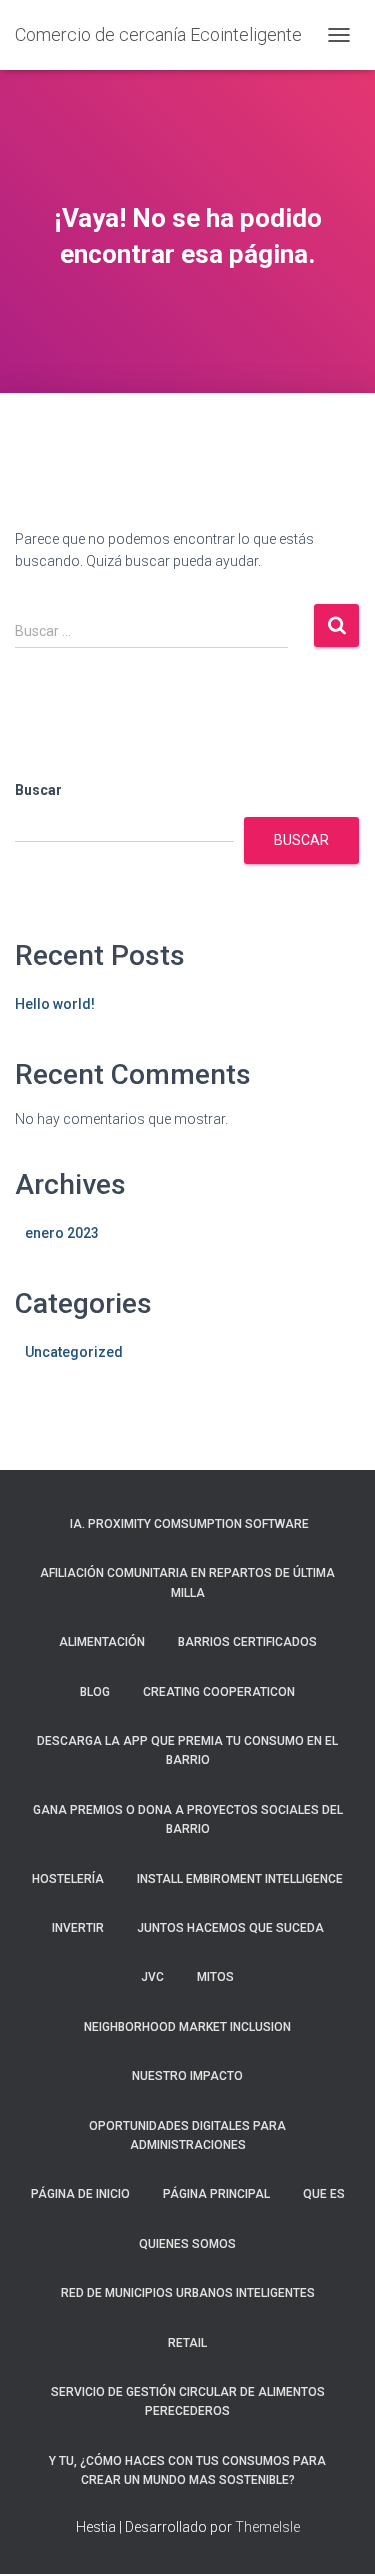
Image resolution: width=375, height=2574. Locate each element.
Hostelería (68, 1879)
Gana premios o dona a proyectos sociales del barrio (188, 1819)
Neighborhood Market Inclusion (187, 2027)
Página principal (216, 2194)
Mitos (215, 1977)
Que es (324, 2194)
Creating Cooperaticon (219, 1692)
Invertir (78, 1928)
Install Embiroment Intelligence (240, 1879)
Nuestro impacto (187, 2076)
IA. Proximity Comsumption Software (188, 1524)
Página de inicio (80, 2194)
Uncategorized (74, 1352)
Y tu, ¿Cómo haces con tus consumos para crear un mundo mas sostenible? (187, 2470)
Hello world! (55, 1004)
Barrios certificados (247, 1642)
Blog (95, 1692)
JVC (152, 1977)
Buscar (38, 790)
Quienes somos (187, 2244)
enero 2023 (62, 1233)
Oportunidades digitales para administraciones (187, 2135)
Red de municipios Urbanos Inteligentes (188, 2293)
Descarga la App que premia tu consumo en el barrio (187, 1750)
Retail (187, 2343)
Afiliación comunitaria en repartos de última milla (187, 1582)
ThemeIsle (267, 2527)
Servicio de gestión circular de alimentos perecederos (188, 2401)
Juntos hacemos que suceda (230, 1928)
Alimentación (102, 1642)
